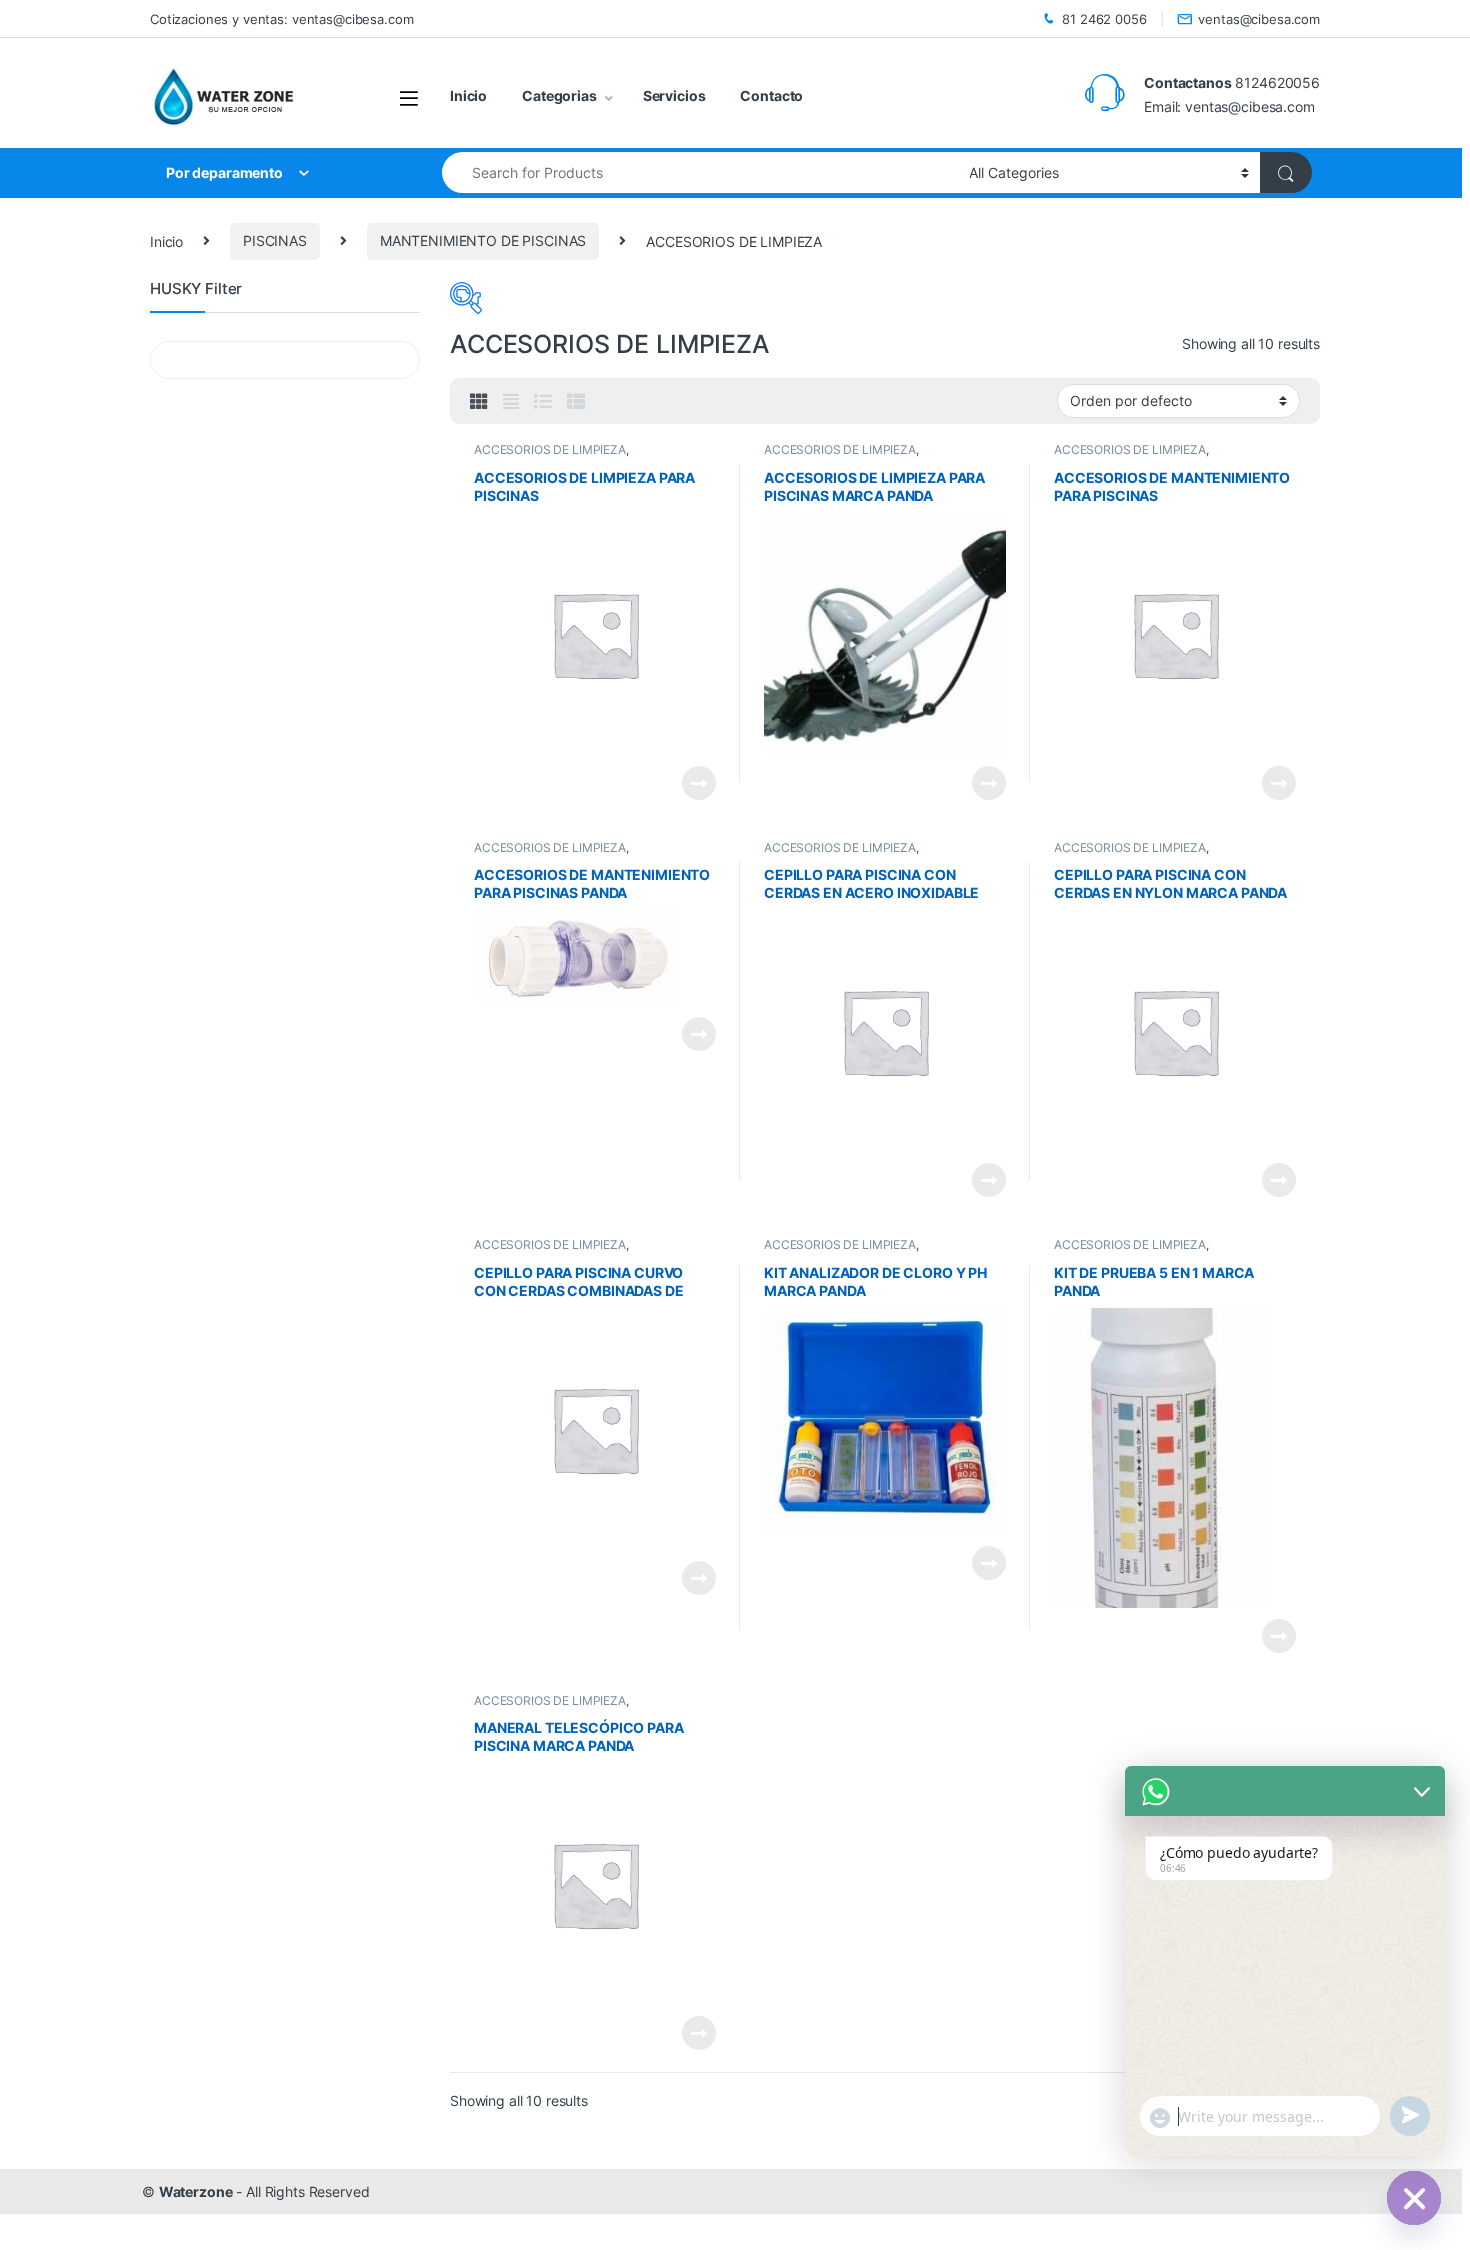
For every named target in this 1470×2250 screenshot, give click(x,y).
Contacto (771, 95)
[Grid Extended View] (511, 402)
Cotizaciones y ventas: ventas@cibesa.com (281, 19)
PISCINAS (275, 240)
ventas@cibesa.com (1259, 19)
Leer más (699, 783)
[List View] (543, 402)
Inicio (468, 95)
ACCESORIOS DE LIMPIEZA (550, 449)
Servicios (674, 95)
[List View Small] (576, 402)
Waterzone (196, 2191)
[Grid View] (479, 402)
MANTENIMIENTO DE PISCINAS (483, 240)
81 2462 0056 (1104, 19)
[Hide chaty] (1414, 2198)
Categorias (559, 95)
